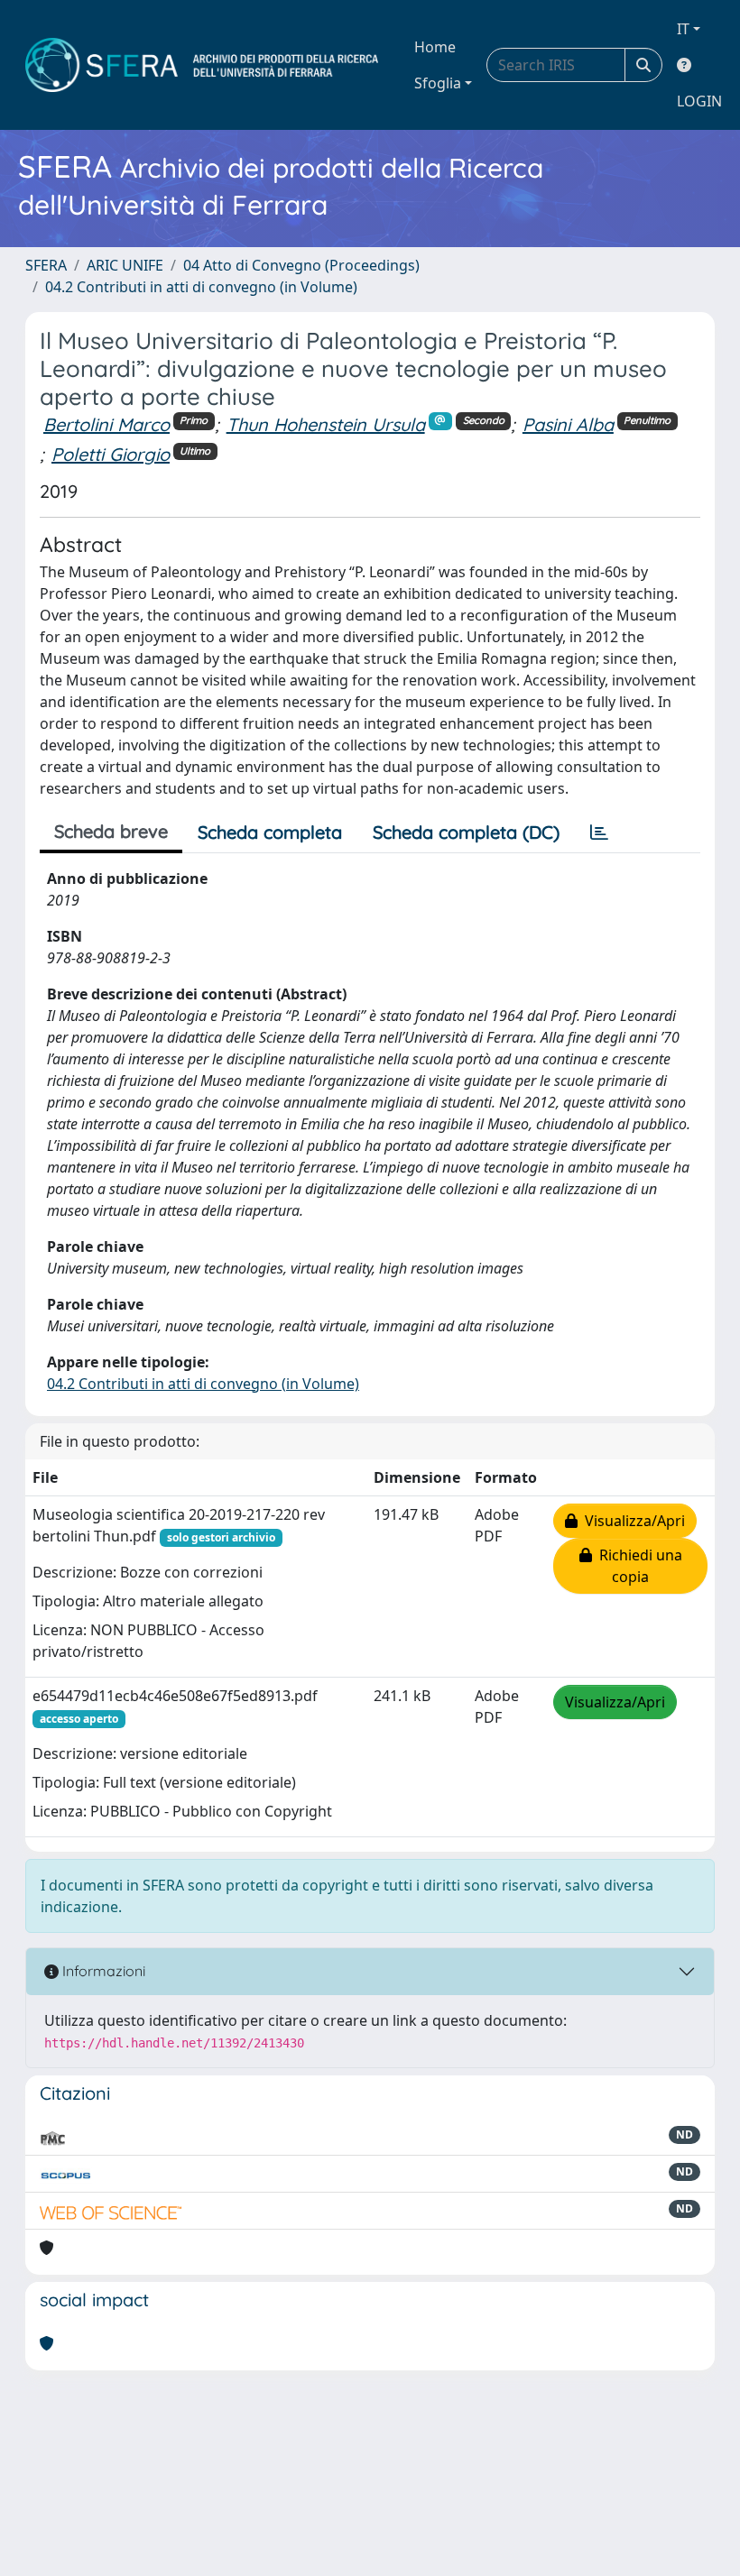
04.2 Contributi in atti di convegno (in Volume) (201, 287)
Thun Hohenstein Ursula (326, 424)
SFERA (46, 265)
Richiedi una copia (637, 1566)
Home (435, 47)
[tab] (599, 833)
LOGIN (699, 101)
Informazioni (102, 1971)
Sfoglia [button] (438, 83)
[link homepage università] (202, 65)
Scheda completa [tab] (270, 832)
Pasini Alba (568, 424)
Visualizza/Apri (631, 1521)
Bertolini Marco (106, 424)
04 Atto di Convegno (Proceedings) (301, 265)
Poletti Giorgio (111, 454)
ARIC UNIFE (125, 265)
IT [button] (683, 29)
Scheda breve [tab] (111, 831)
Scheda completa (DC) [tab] (466, 832)
